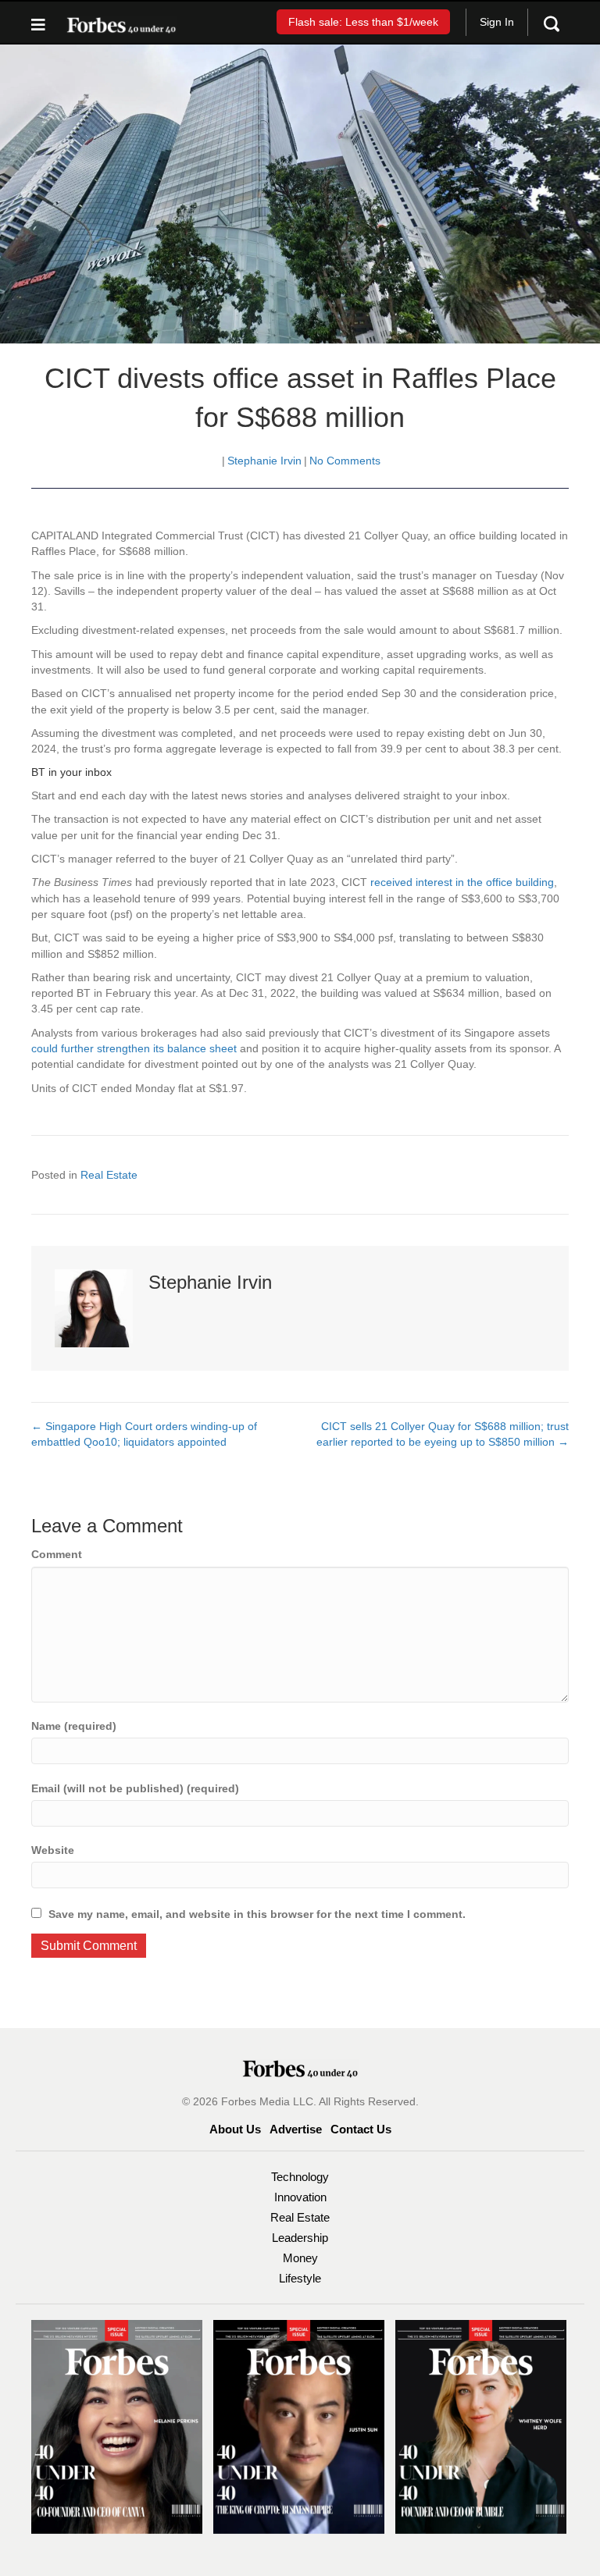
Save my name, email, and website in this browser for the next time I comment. (257, 1914)
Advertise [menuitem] (296, 2129)
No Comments (345, 461)
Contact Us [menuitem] (361, 2129)
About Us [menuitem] (235, 2129)
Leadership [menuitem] (300, 2238)
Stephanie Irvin (264, 461)
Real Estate (109, 1175)
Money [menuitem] (300, 2258)
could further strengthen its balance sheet (134, 1048)
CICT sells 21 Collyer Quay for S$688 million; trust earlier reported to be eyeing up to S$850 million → (443, 1434)
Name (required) (74, 1726)
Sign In (497, 22)
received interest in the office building (462, 882)
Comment (57, 1554)
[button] (363, 21)
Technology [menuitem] (300, 2177)
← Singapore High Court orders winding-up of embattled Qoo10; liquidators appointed (144, 1434)
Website (53, 1850)
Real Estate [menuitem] (300, 2217)
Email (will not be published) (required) (135, 1788)
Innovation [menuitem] (300, 2197)
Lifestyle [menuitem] (300, 2278)
